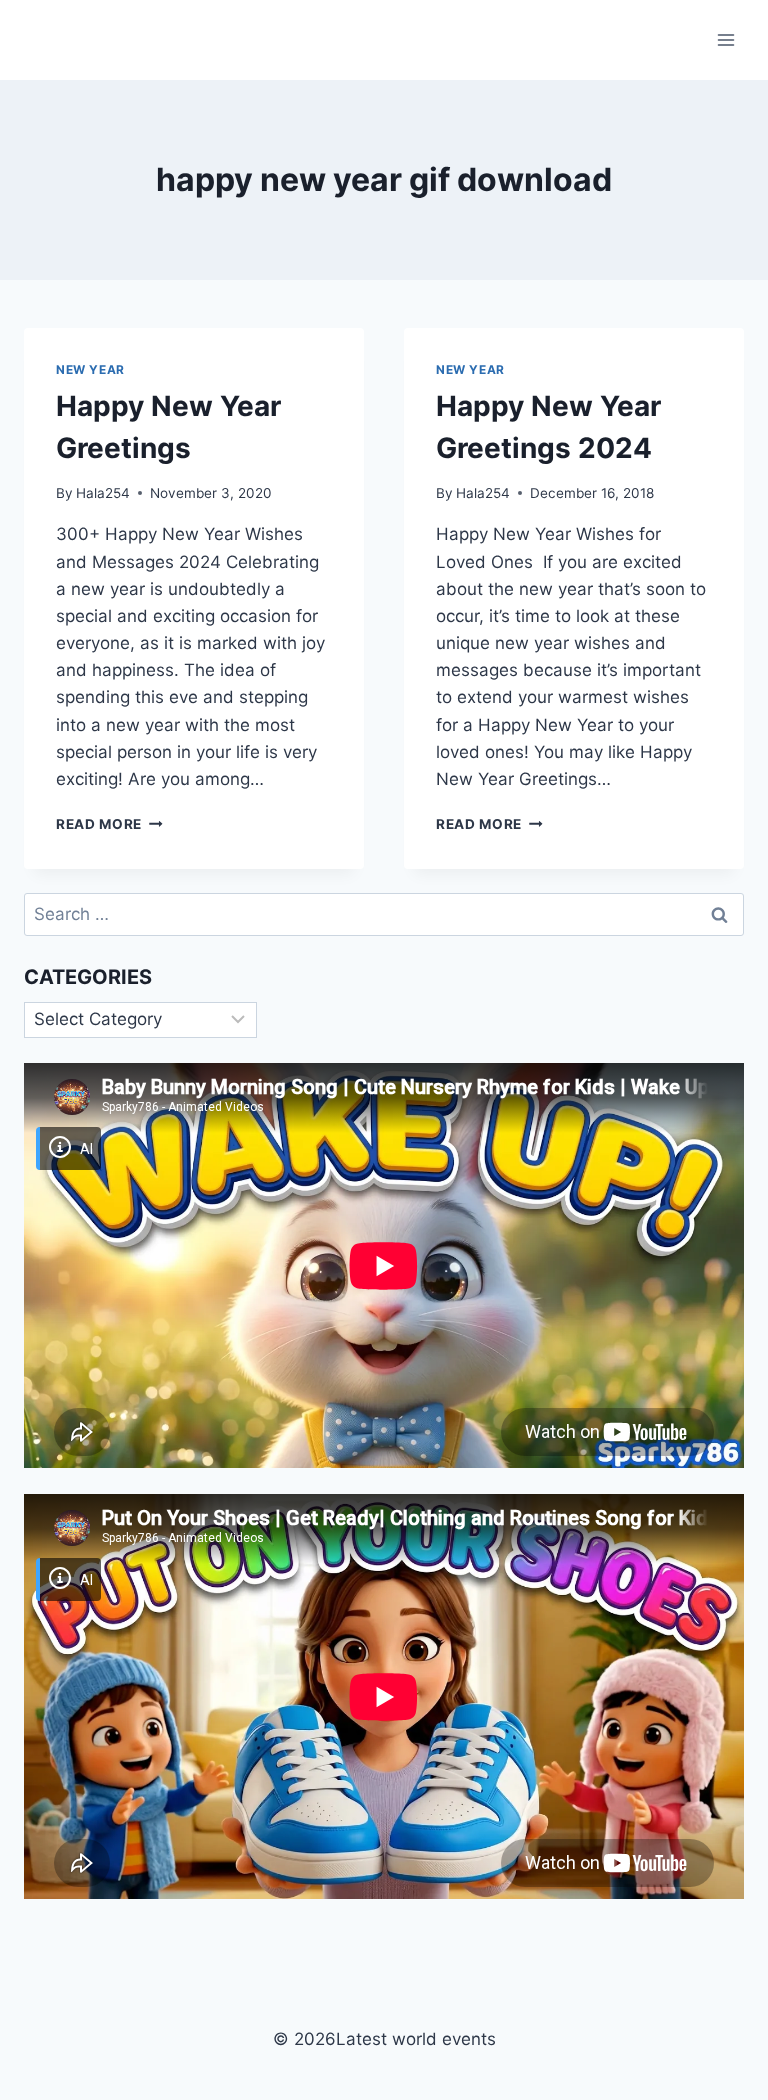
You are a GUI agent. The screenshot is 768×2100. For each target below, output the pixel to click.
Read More (109, 824)
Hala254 (103, 493)
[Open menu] (725, 39)
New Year (90, 369)
